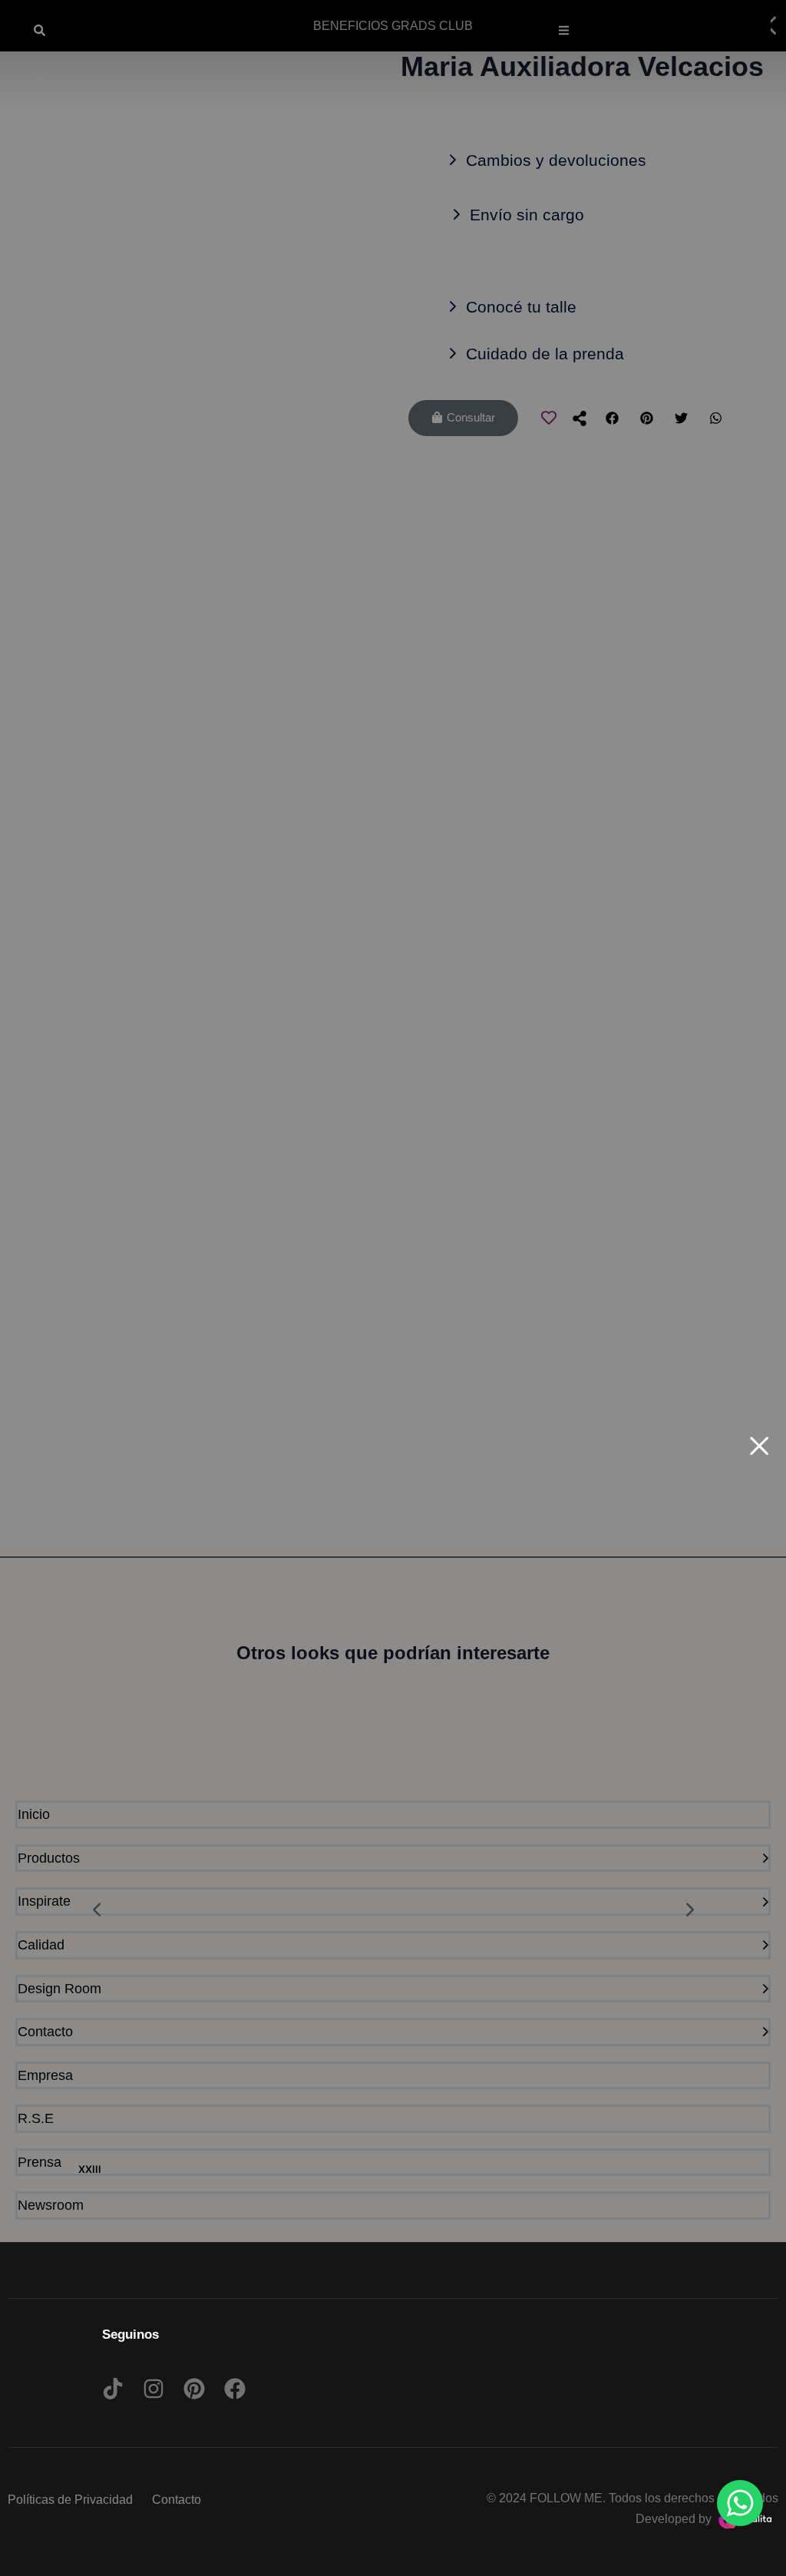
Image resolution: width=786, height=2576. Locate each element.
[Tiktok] (113, 2389)
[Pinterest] (194, 2389)
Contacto (177, 2500)
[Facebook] (235, 2389)
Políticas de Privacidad (70, 2500)
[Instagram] (154, 2389)
